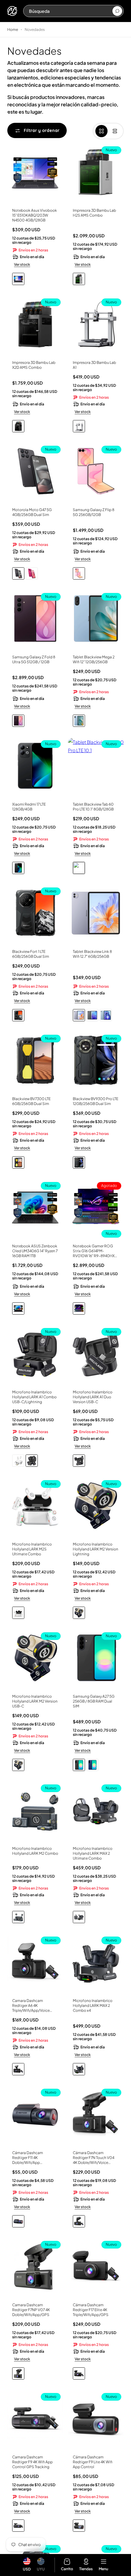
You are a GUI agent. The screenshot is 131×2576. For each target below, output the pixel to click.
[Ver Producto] (35, 174)
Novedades (35, 29)
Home (13, 29)
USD (27, 2569)
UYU (41, 2569)
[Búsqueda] (117, 11)
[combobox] (70, 11)
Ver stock (22, 264)
